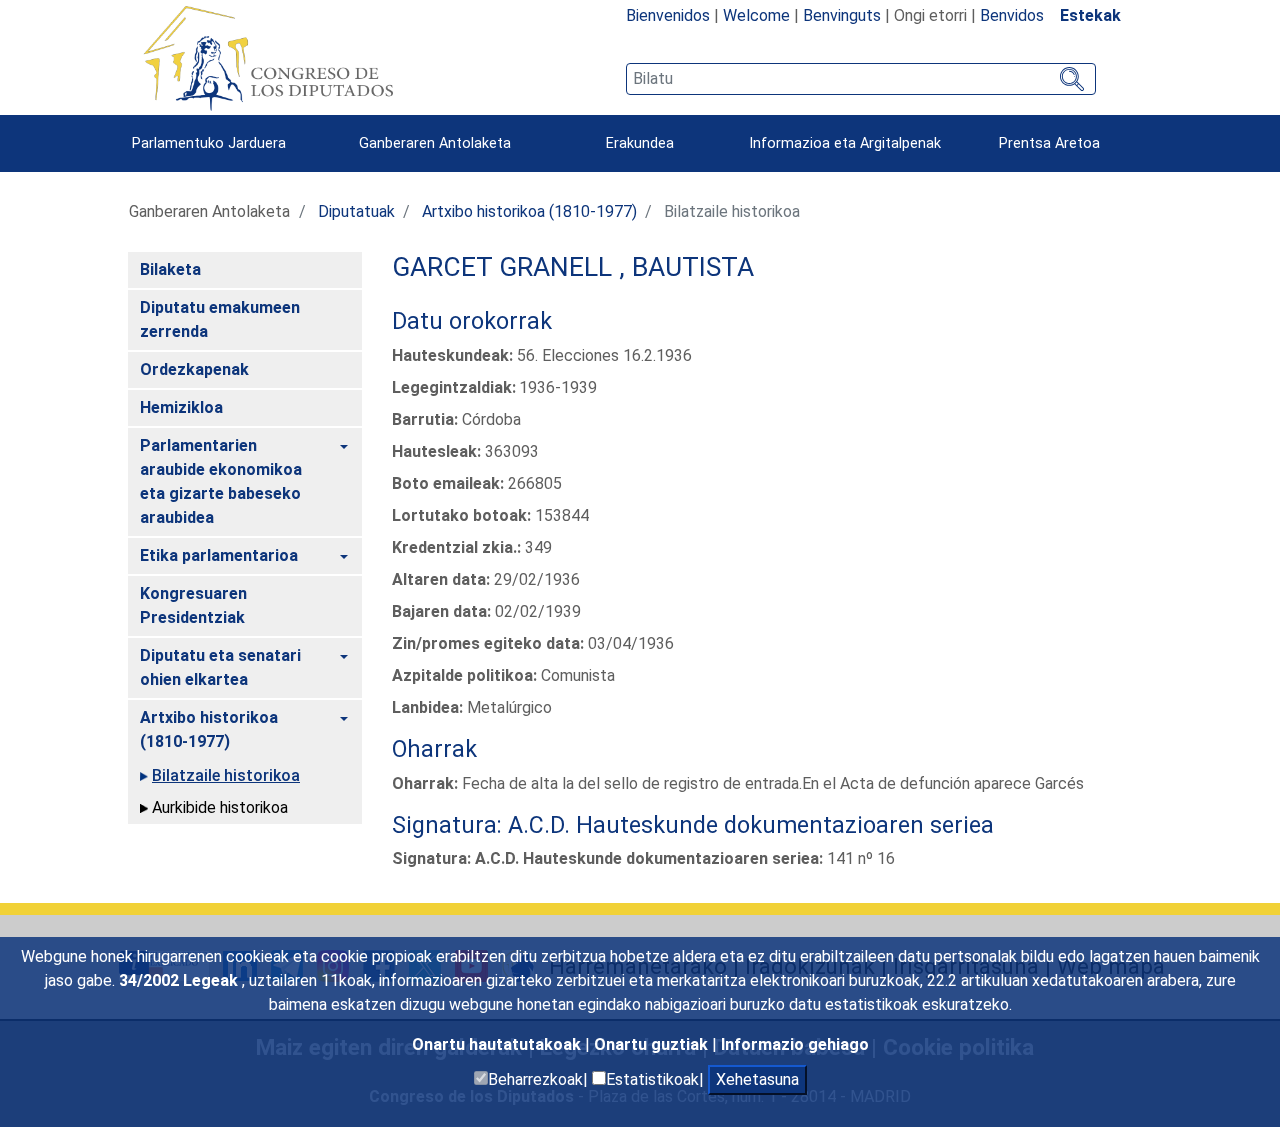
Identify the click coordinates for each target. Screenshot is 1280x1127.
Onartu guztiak (653, 1044)
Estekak (1090, 15)
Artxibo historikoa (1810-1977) (529, 211)
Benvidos (1012, 15)
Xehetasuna (757, 1079)
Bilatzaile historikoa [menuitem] (226, 775)
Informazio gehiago (795, 1044)
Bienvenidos (668, 15)
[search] (861, 79)
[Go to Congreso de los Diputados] (268, 58)
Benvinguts (842, 15)
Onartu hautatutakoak (498, 1044)
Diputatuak (356, 211)
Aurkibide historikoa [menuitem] (220, 807)
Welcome (756, 15)
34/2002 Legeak (180, 980)
